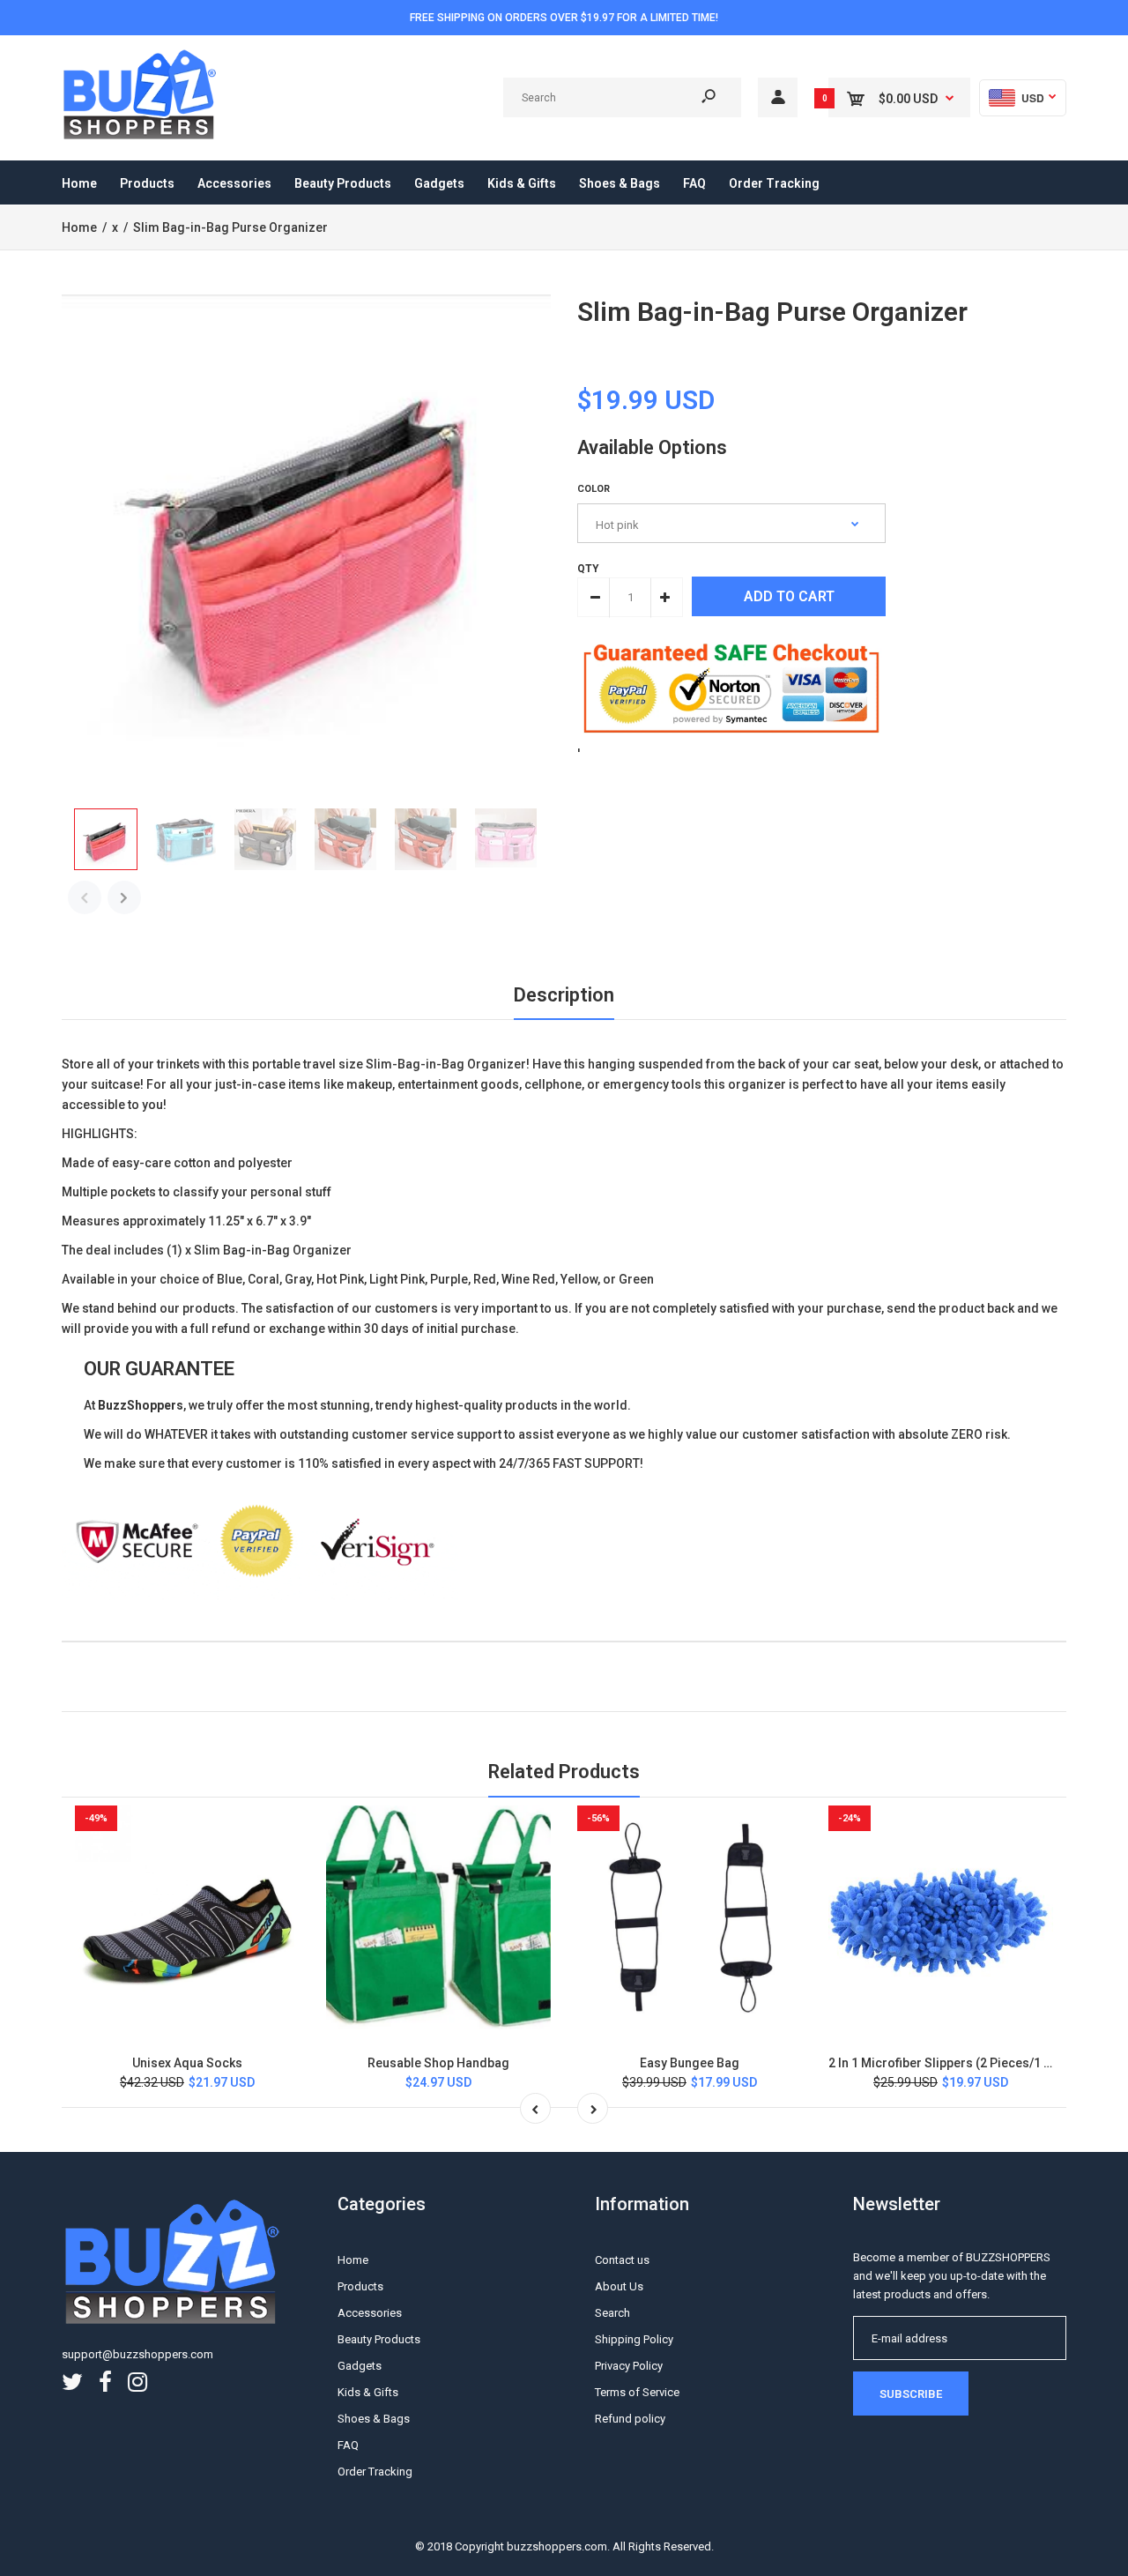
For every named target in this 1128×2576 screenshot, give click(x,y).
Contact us (622, 2260)
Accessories (370, 2313)
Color (594, 489)
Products (360, 2286)
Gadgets (360, 2366)
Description (564, 995)
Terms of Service (637, 2392)
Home (353, 2260)
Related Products (564, 1772)
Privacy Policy (629, 2366)
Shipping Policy (634, 2339)
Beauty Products (379, 2339)
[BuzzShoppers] (141, 137)
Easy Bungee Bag (690, 2063)
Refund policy (630, 2419)
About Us (619, 2286)
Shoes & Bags (374, 2419)
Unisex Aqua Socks (187, 2063)
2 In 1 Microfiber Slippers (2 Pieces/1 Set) (947, 2063)
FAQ (348, 2445)
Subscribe (911, 2394)
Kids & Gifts (368, 2392)
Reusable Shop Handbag (438, 2063)
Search (612, 2313)
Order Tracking (375, 2472)
